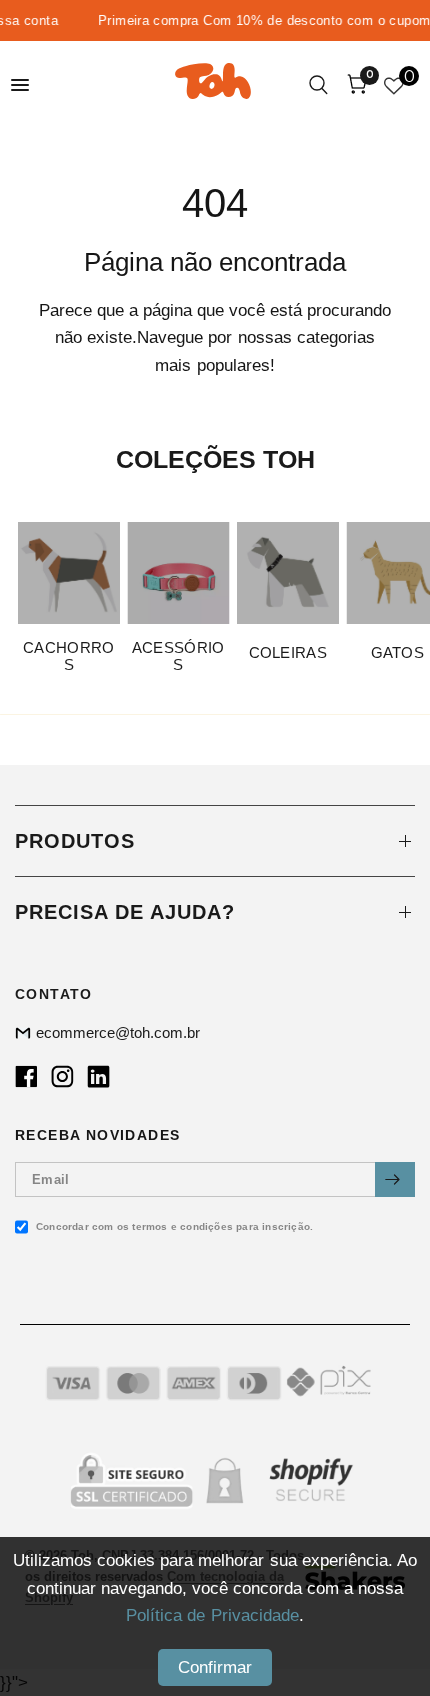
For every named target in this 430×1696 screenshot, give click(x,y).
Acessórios (178, 655)
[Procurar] (321, 85)
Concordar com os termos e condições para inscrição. (174, 1226)
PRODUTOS (75, 841)
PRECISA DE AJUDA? (125, 912)
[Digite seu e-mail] (395, 1179)
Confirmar (215, 1667)
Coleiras (288, 651)
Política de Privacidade (212, 1615)
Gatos (398, 651)
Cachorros (68, 655)
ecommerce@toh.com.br (118, 1032)
